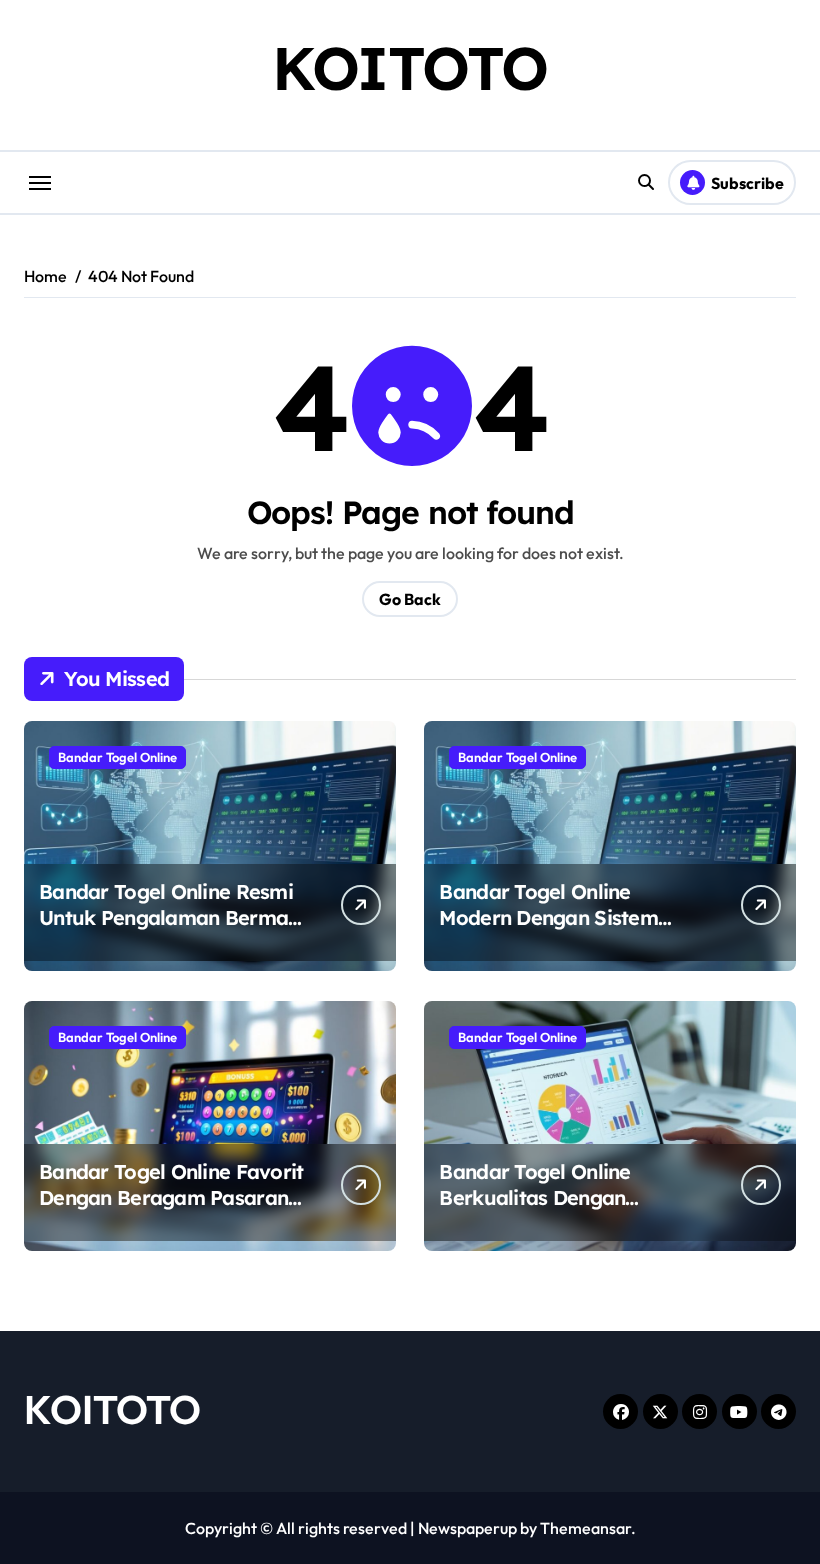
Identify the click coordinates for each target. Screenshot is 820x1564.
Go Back (410, 599)
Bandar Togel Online (117, 757)
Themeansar (585, 1528)
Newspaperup (467, 1528)
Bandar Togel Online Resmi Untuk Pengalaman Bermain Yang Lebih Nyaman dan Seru (172, 930)
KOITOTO (410, 67)
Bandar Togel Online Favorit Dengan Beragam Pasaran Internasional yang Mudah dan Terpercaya (171, 1210)
